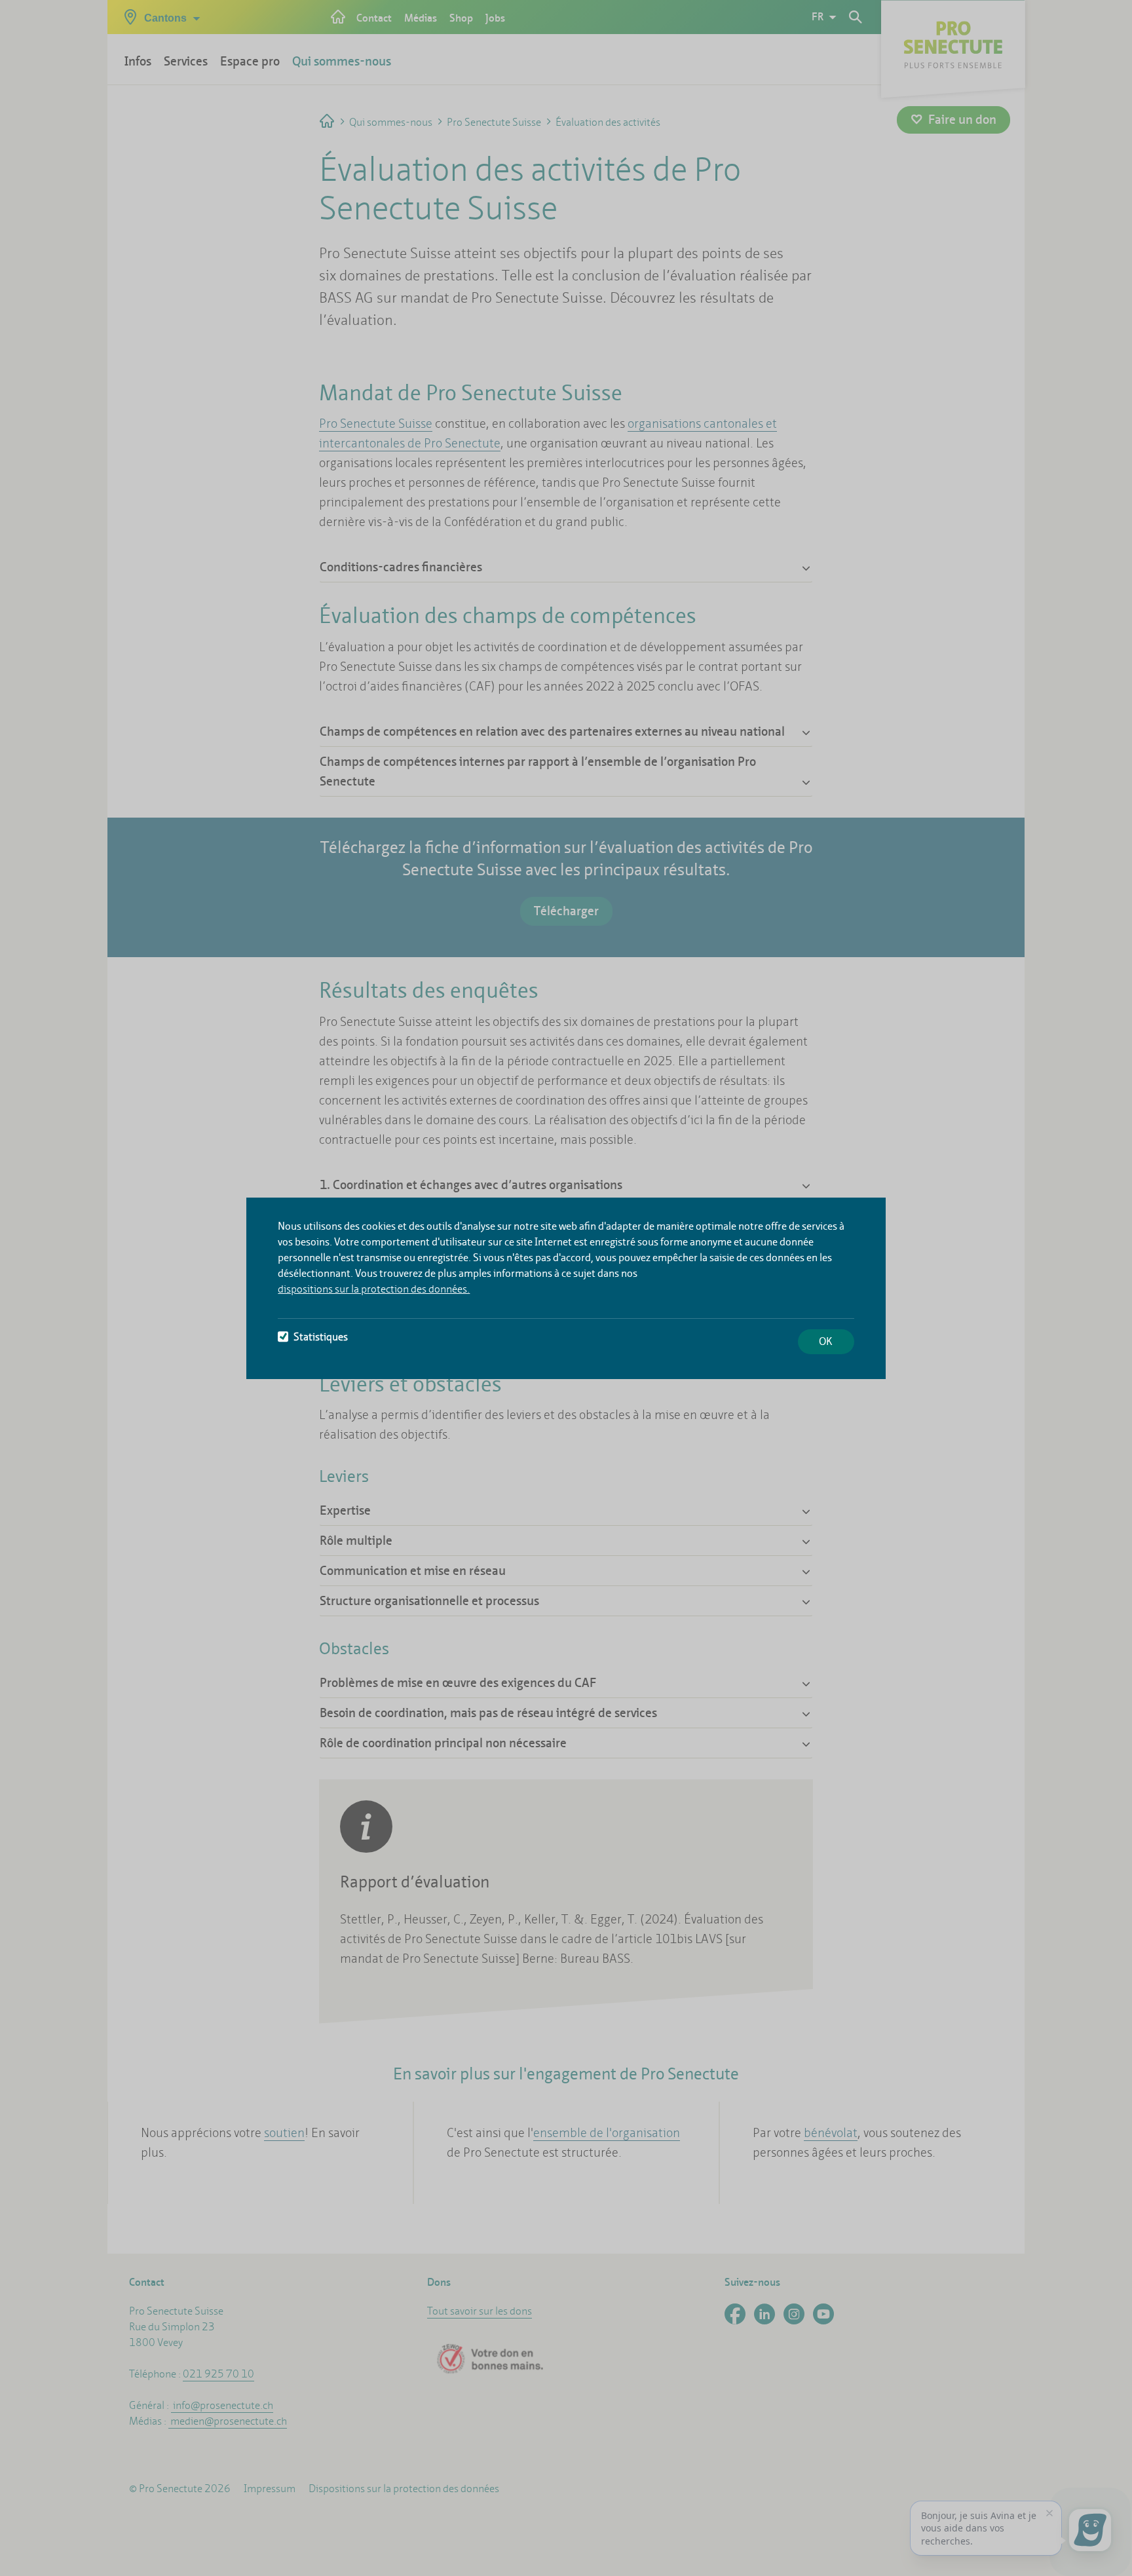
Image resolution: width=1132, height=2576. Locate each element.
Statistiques (321, 1337)
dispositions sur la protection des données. (374, 1289)
